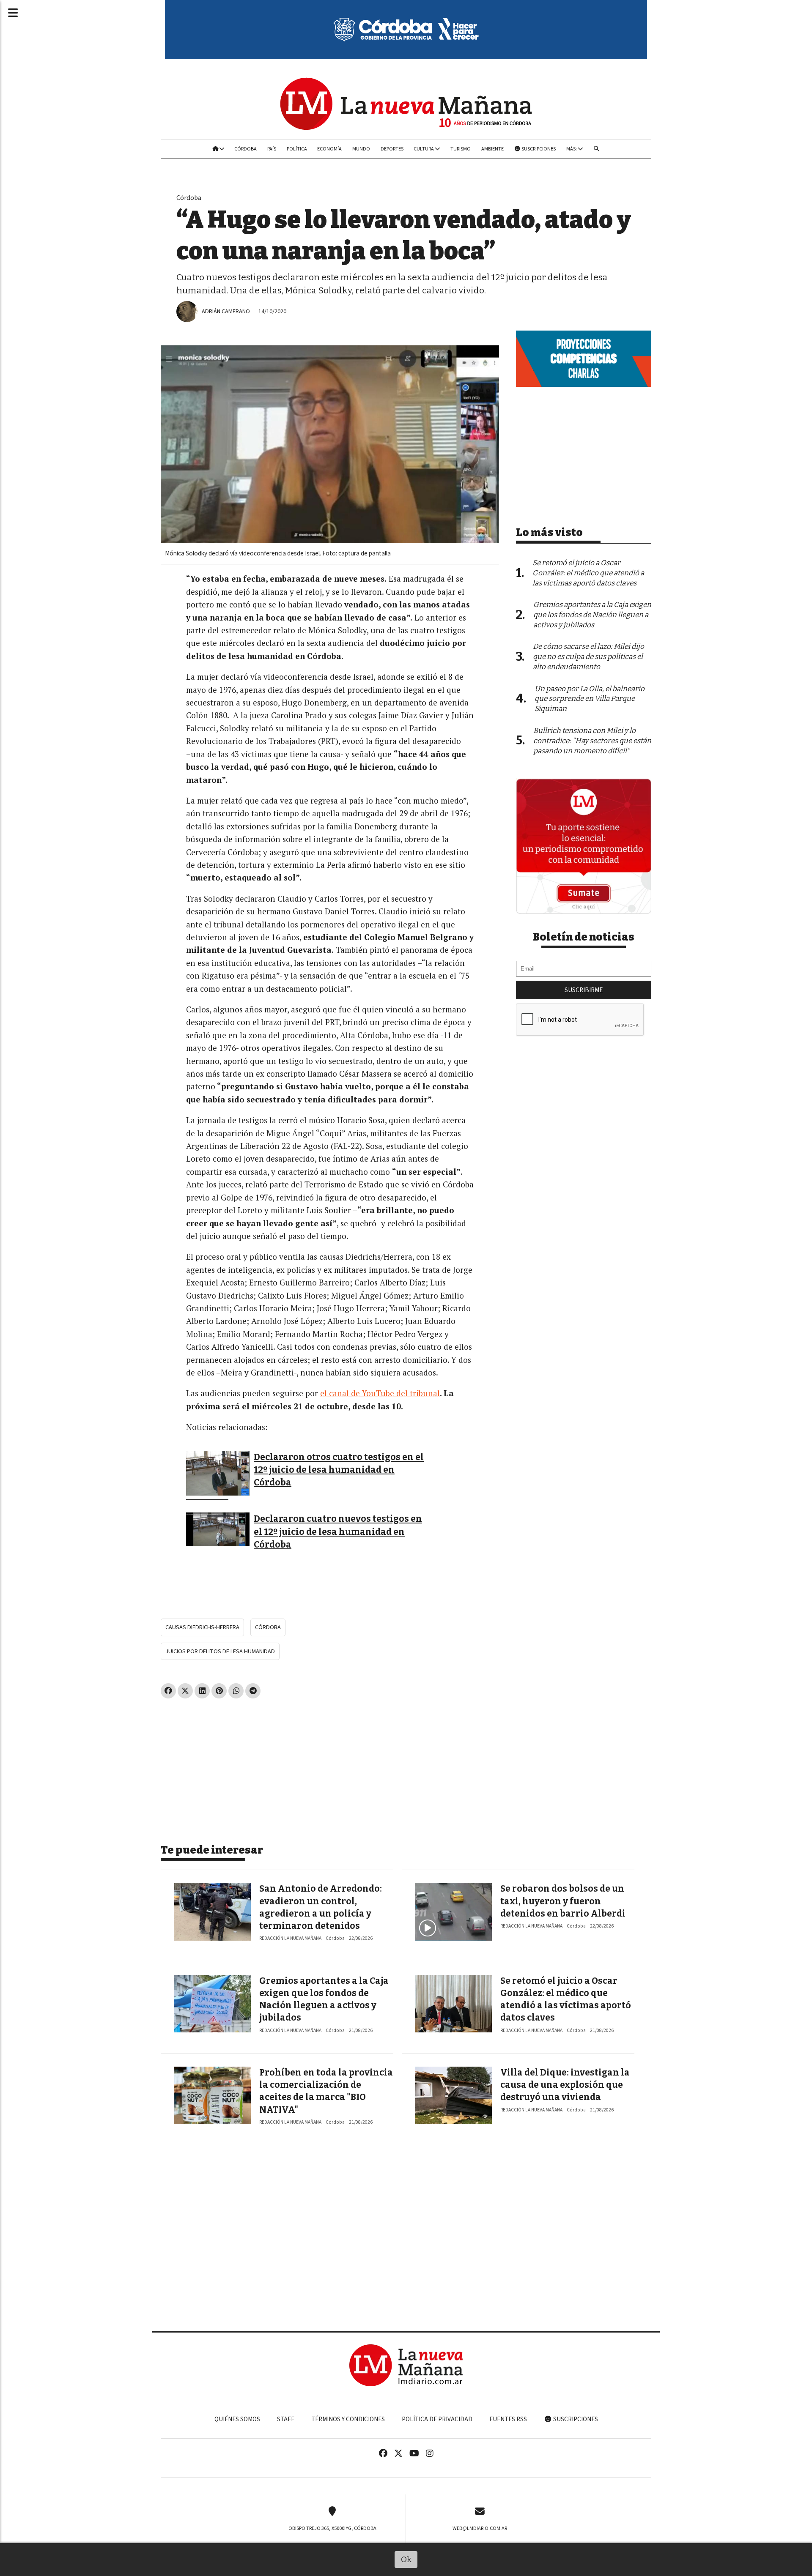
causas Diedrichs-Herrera (202, 1627)
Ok (406, 2559)
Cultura (424, 149)
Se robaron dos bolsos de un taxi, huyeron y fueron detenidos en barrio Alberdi (563, 1901)
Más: (572, 149)
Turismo (461, 149)
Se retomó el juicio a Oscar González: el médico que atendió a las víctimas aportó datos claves (588, 573)
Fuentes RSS (508, 2419)
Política (297, 149)
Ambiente (492, 149)
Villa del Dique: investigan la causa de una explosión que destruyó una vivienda (565, 2085)
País (272, 149)
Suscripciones (538, 149)
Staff (286, 2419)
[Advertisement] (330, 1768)
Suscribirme (584, 990)
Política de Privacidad (437, 2419)
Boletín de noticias (584, 937)
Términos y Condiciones (348, 2419)
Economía (329, 149)
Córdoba (246, 149)
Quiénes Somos (237, 2419)
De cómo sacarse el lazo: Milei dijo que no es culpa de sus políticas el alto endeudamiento (588, 657)
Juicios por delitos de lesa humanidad (220, 1651)
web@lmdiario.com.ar (480, 2528)
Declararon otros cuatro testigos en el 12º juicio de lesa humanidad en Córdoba (339, 1470)
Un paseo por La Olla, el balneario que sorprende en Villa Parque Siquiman (590, 699)
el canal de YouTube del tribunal (380, 1393)
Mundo (361, 149)
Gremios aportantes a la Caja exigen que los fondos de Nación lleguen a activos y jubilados (592, 615)
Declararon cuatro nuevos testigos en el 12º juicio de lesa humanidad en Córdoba (338, 1532)
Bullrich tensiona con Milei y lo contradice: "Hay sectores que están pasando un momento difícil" (592, 741)
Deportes (392, 149)
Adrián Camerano (226, 311)
